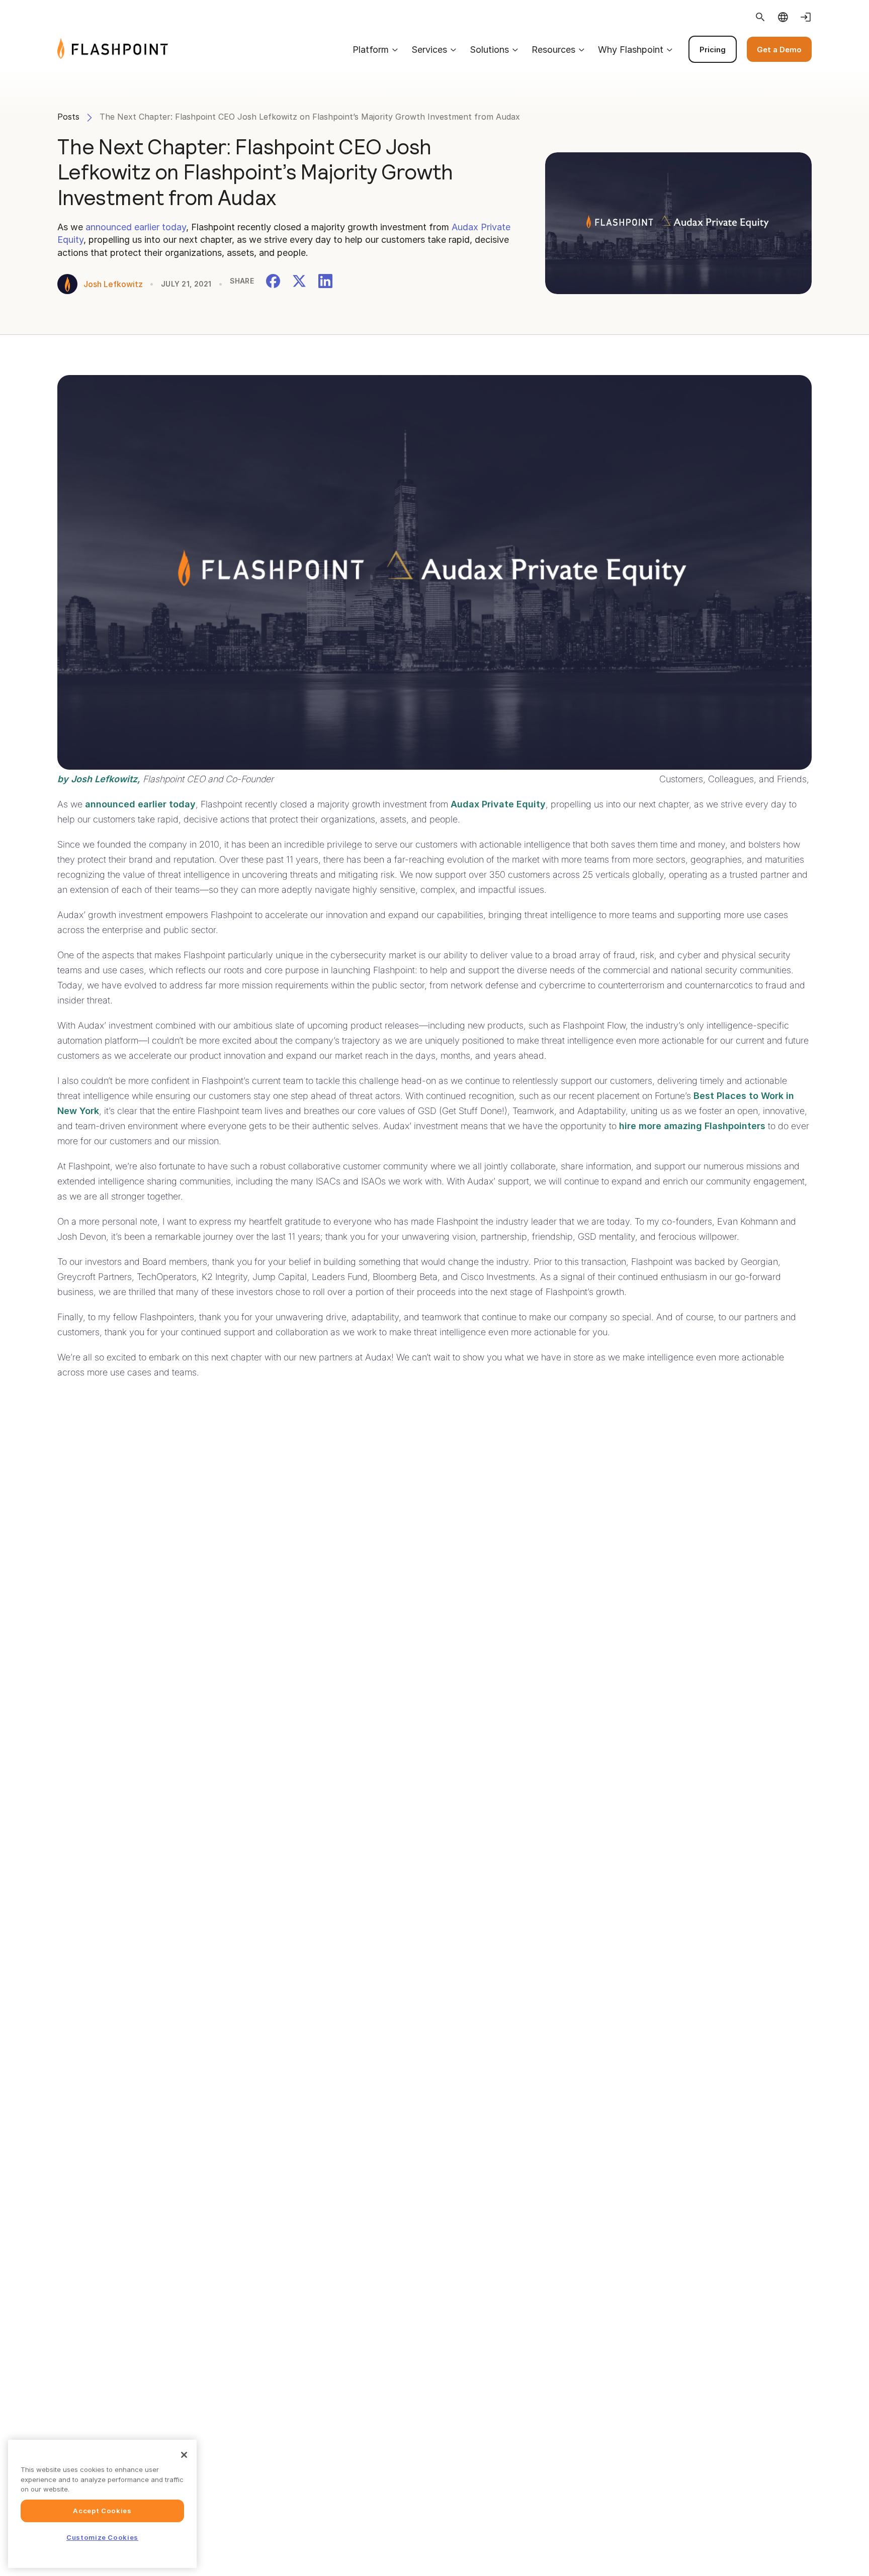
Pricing (713, 50)
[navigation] (490, 49)
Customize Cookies (102, 2537)
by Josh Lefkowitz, (99, 779)
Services (429, 50)
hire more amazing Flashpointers (692, 1126)
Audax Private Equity (498, 804)
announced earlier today (136, 227)
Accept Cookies (102, 2511)
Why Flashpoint (631, 50)
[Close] (184, 2455)
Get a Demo (779, 50)
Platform (371, 50)
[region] (102, 2504)
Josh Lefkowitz (113, 284)
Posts (68, 117)
